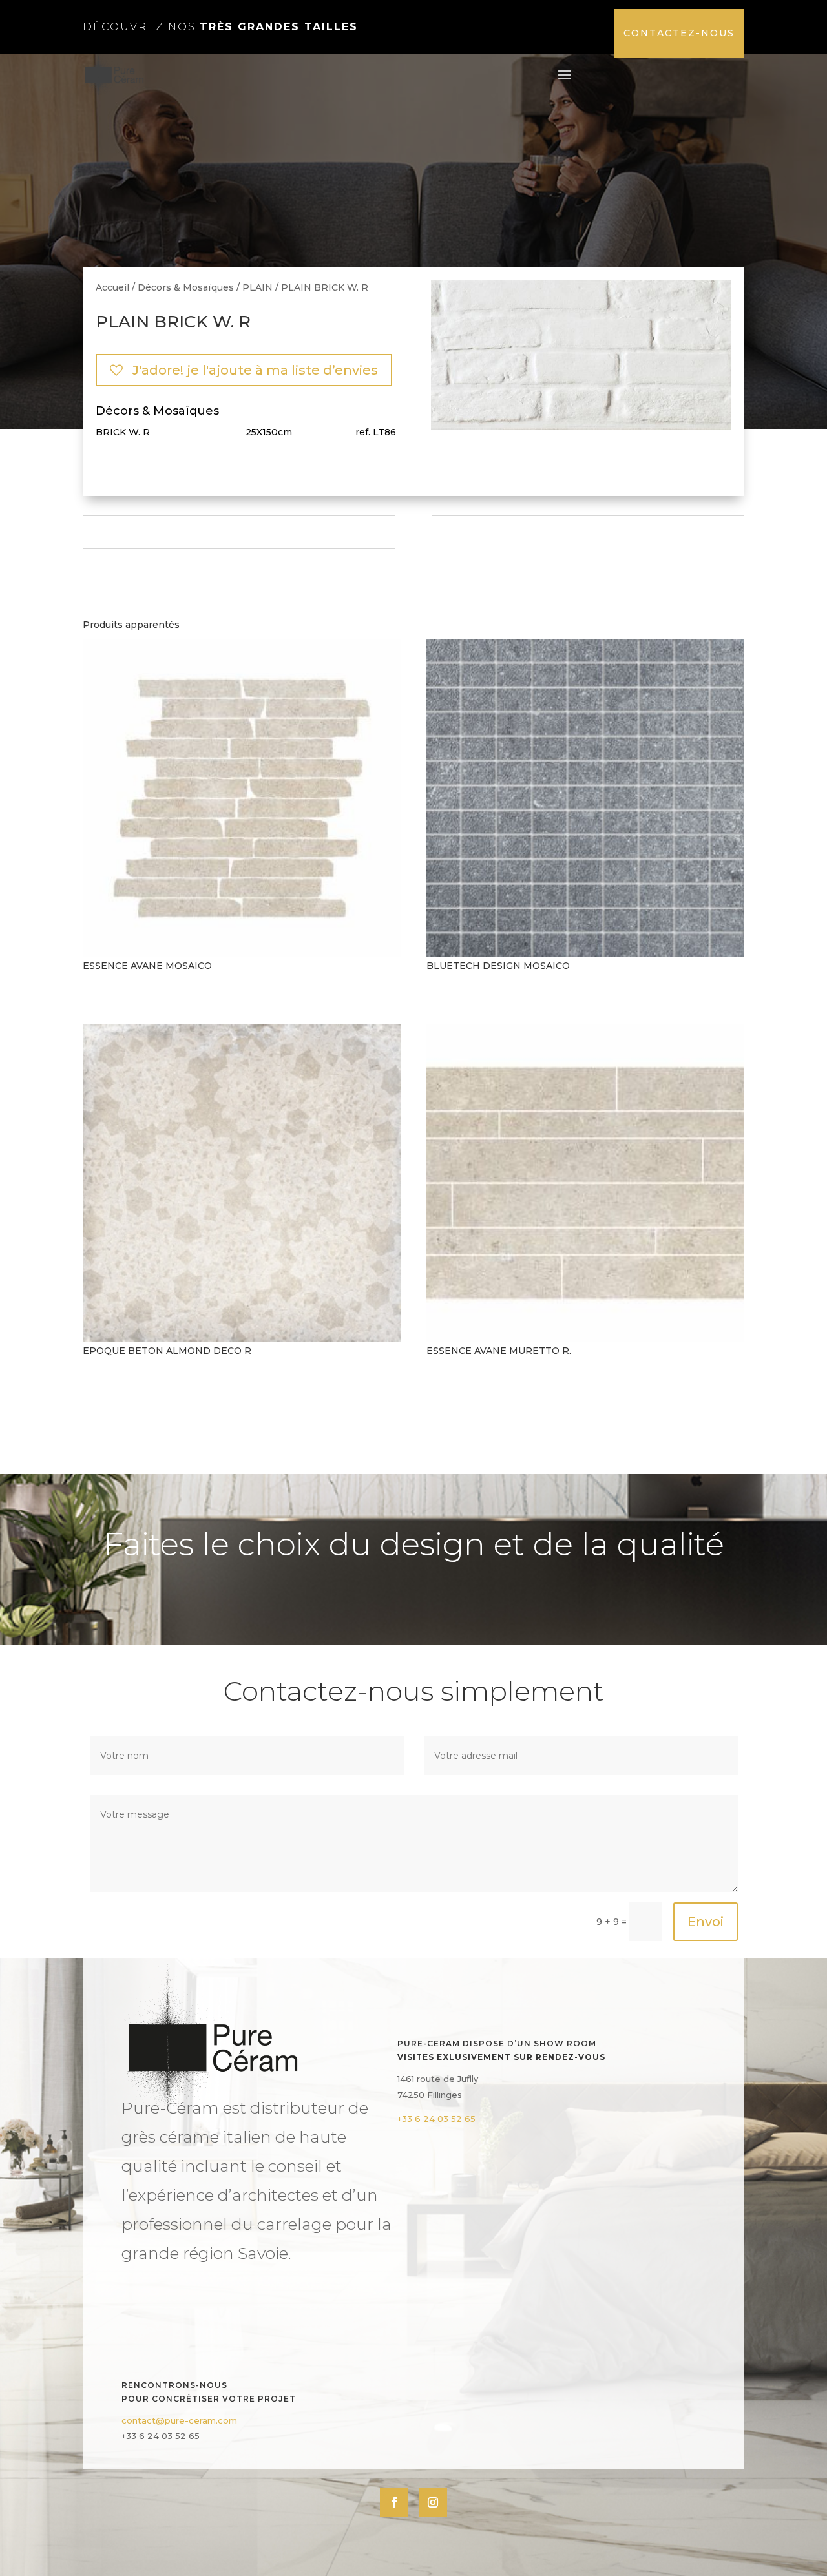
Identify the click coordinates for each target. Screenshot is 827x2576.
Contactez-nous (679, 33)
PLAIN (257, 287)
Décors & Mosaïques (186, 287)
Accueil (112, 287)
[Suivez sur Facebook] (394, 2502)
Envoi (706, 1922)
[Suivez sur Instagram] (433, 2502)
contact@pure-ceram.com (179, 2420)
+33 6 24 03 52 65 (436, 2119)
